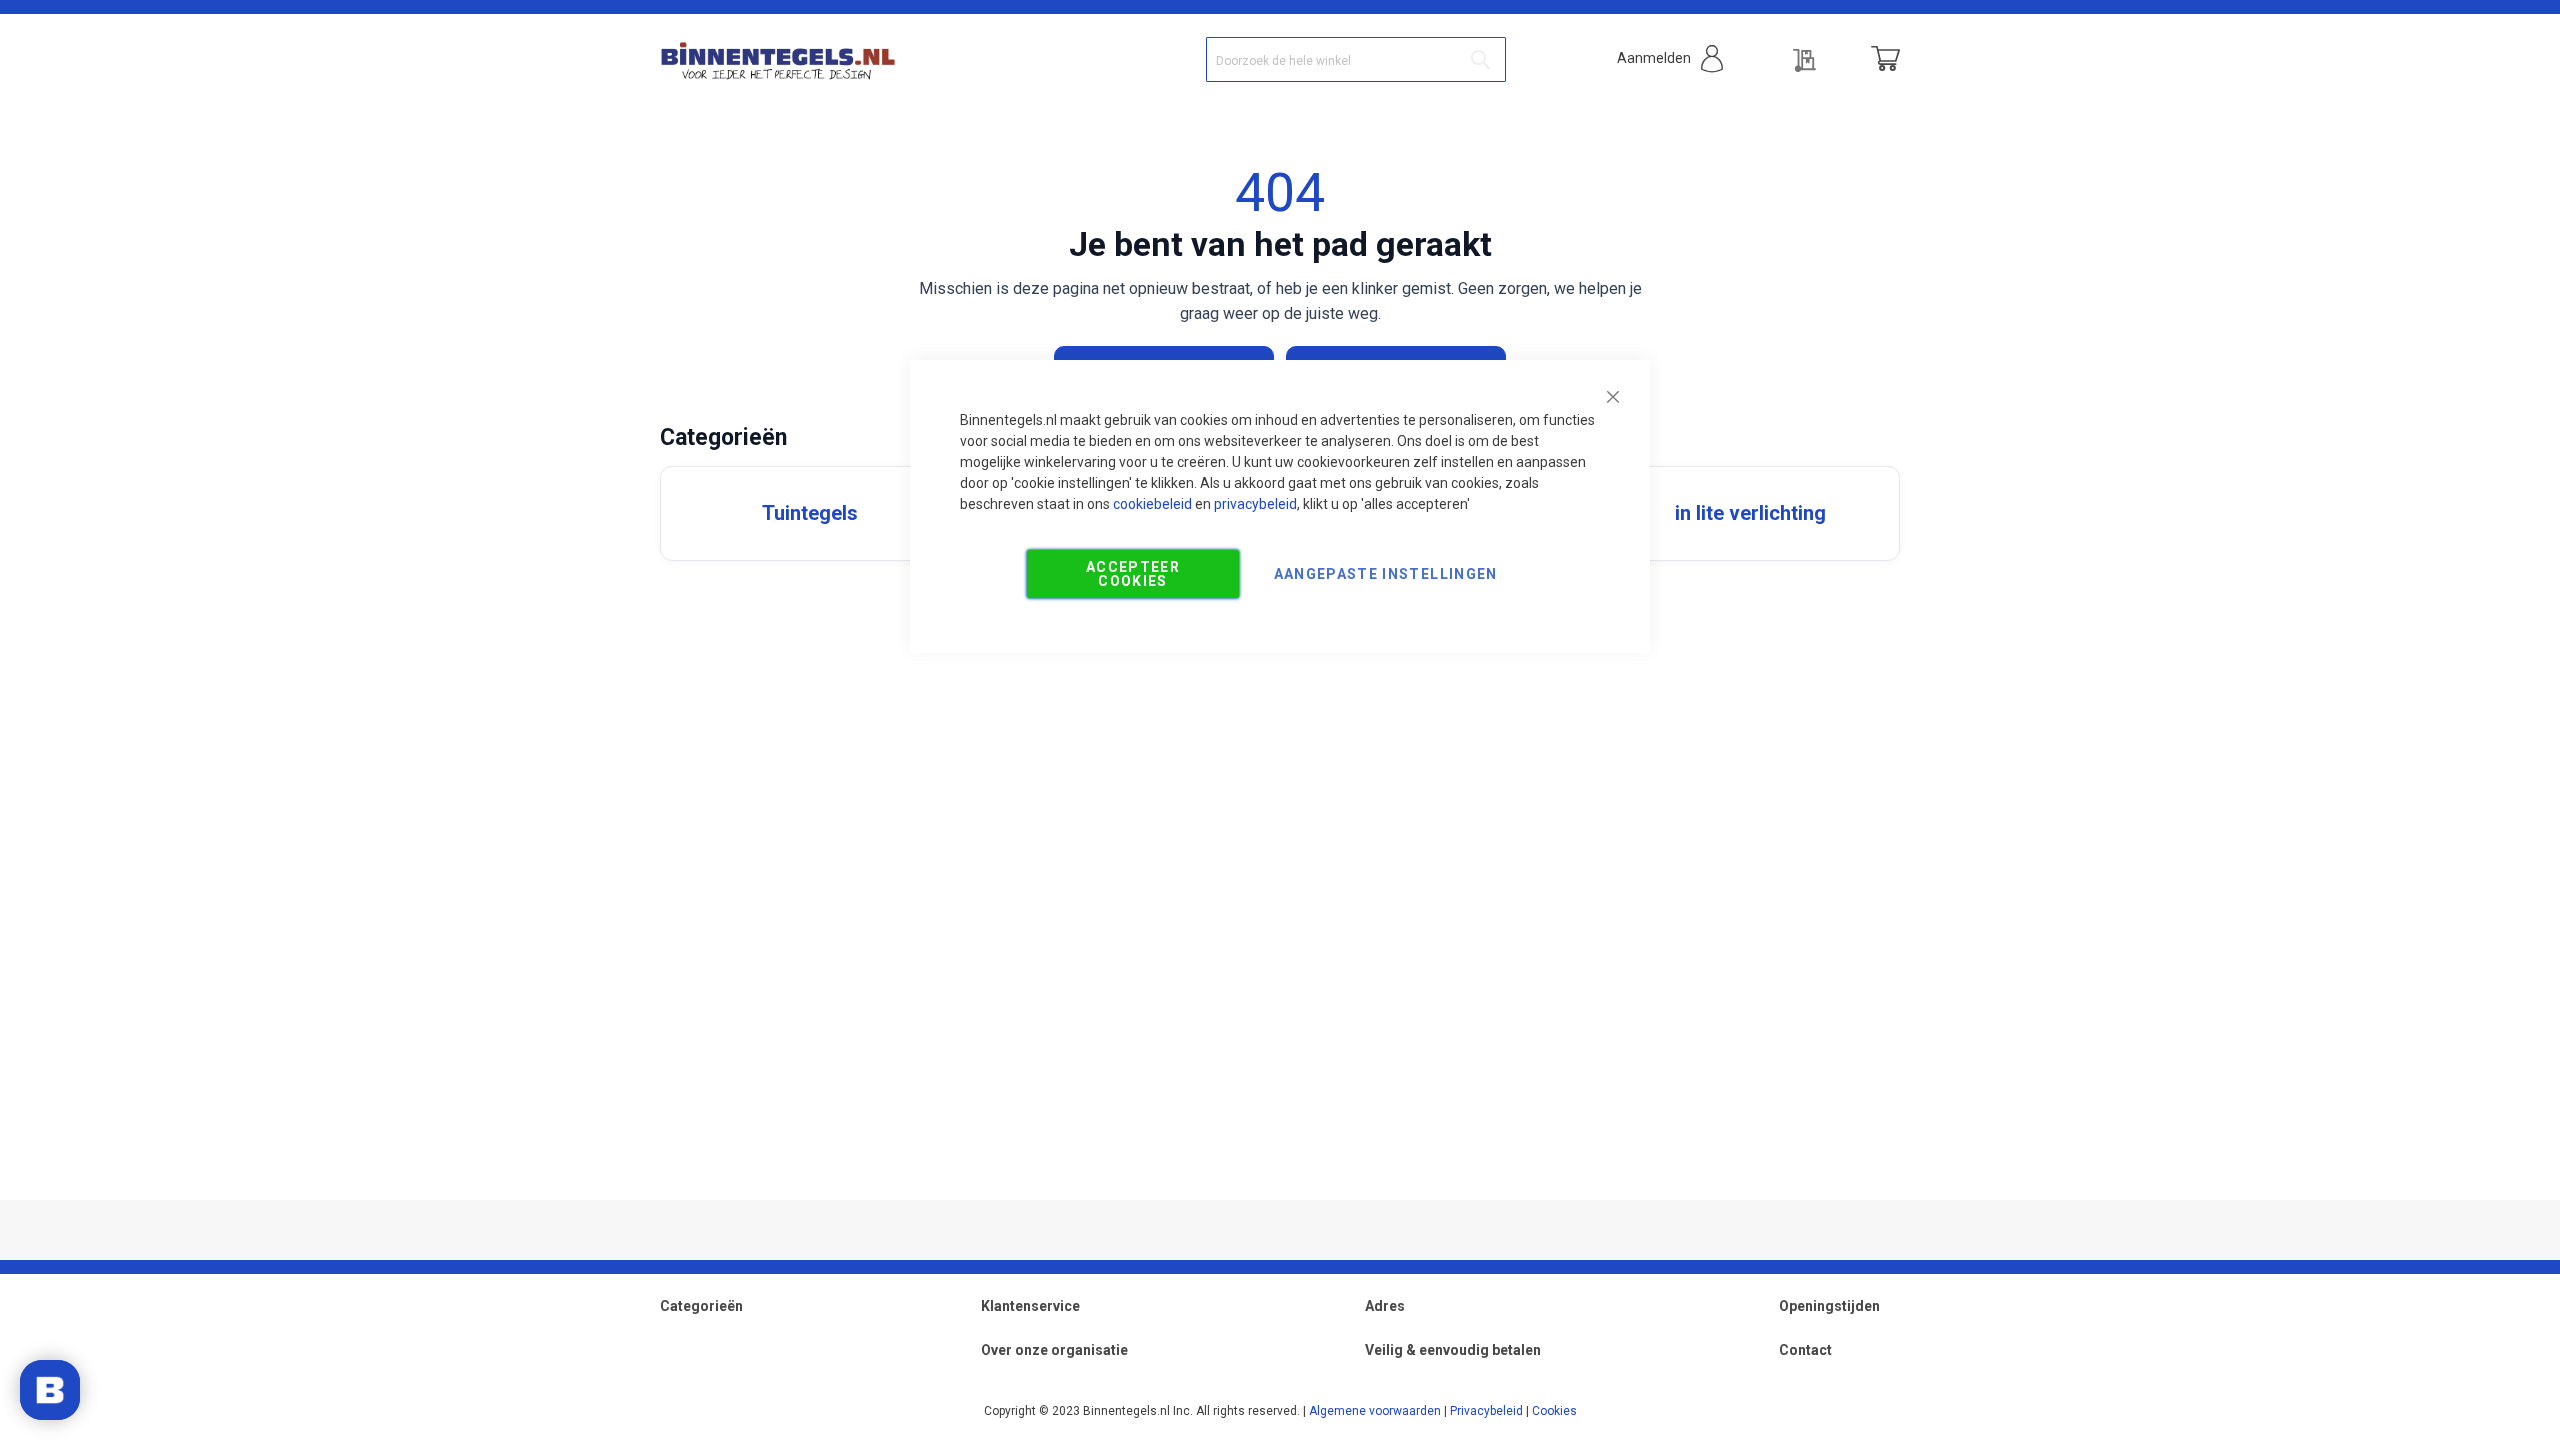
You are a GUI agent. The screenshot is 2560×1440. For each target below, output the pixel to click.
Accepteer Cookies (1133, 574)
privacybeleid (1255, 504)
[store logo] (777, 59)
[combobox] (1356, 59)
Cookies (1554, 1411)
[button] (1670, 58)
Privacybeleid (1486, 1411)
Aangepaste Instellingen (1386, 574)
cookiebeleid (1152, 504)
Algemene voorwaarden (1375, 1411)
